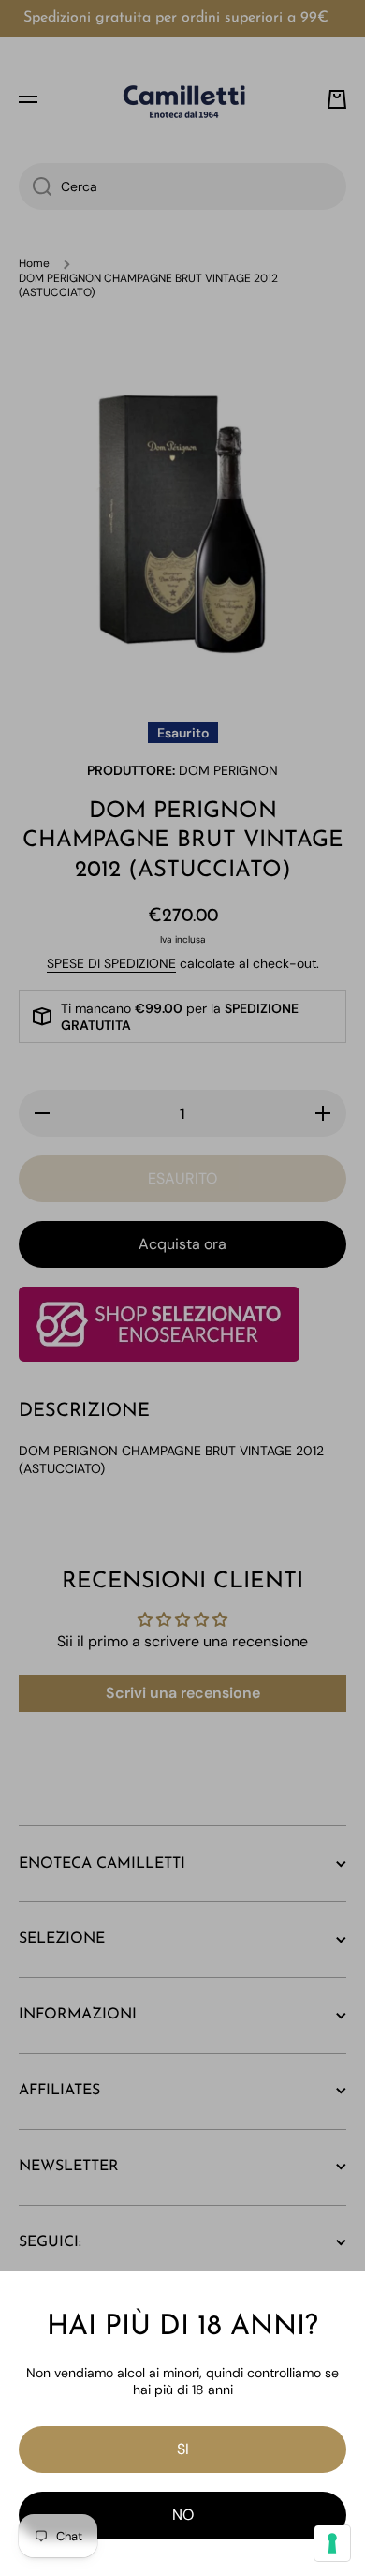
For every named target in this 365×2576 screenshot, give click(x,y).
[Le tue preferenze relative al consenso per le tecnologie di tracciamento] (332, 2543)
